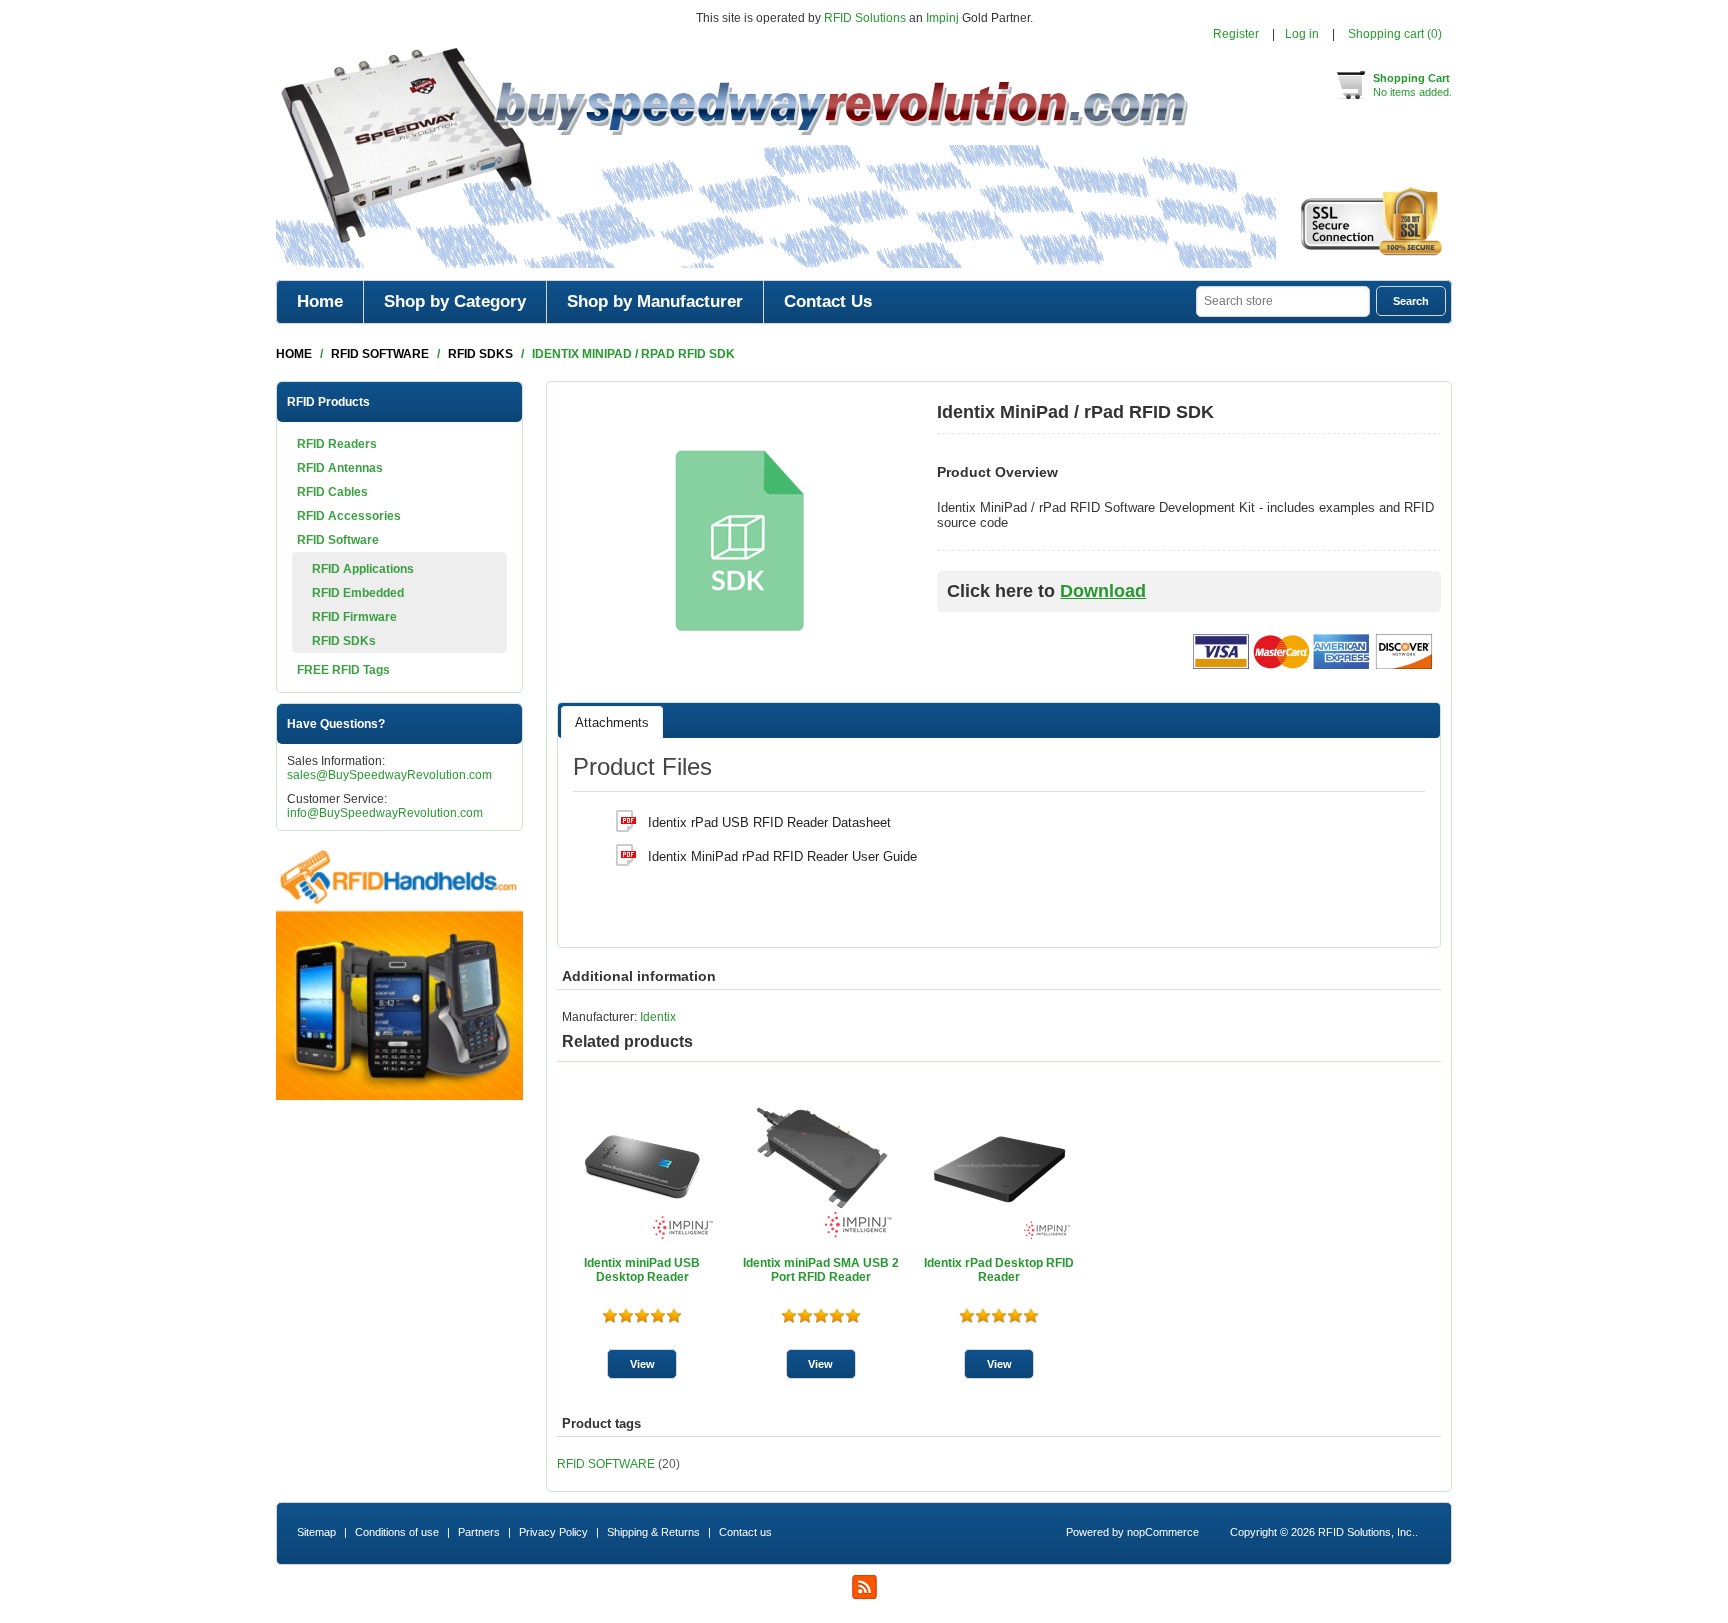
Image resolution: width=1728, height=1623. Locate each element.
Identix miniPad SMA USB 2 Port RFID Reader (821, 1270)
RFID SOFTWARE (606, 1464)
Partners (479, 1532)
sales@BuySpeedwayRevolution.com (389, 775)
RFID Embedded (358, 593)
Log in (1302, 34)
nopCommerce (1163, 1532)
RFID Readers (337, 444)
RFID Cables (332, 492)
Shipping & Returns (653, 1532)
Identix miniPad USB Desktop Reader (642, 1270)
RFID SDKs (344, 641)
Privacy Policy (553, 1532)
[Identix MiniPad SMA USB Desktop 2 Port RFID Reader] (821, 1167)
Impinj (942, 18)
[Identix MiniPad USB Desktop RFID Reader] (642, 1167)
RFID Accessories (349, 516)
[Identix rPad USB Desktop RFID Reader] (999, 1167)
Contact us (745, 1532)
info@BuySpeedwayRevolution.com (385, 813)
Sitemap (316, 1532)
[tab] (612, 722)
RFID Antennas (340, 468)
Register (1236, 34)
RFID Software (338, 540)
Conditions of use (397, 1532)
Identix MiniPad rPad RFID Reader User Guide (782, 856)
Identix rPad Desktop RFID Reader (999, 1270)
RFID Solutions (865, 18)
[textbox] (1283, 301)
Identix (658, 1017)
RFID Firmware (354, 617)
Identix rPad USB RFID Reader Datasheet (769, 822)
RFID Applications (363, 569)
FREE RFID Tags (343, 670)
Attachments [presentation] (612, 722)
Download (1103, 591)
